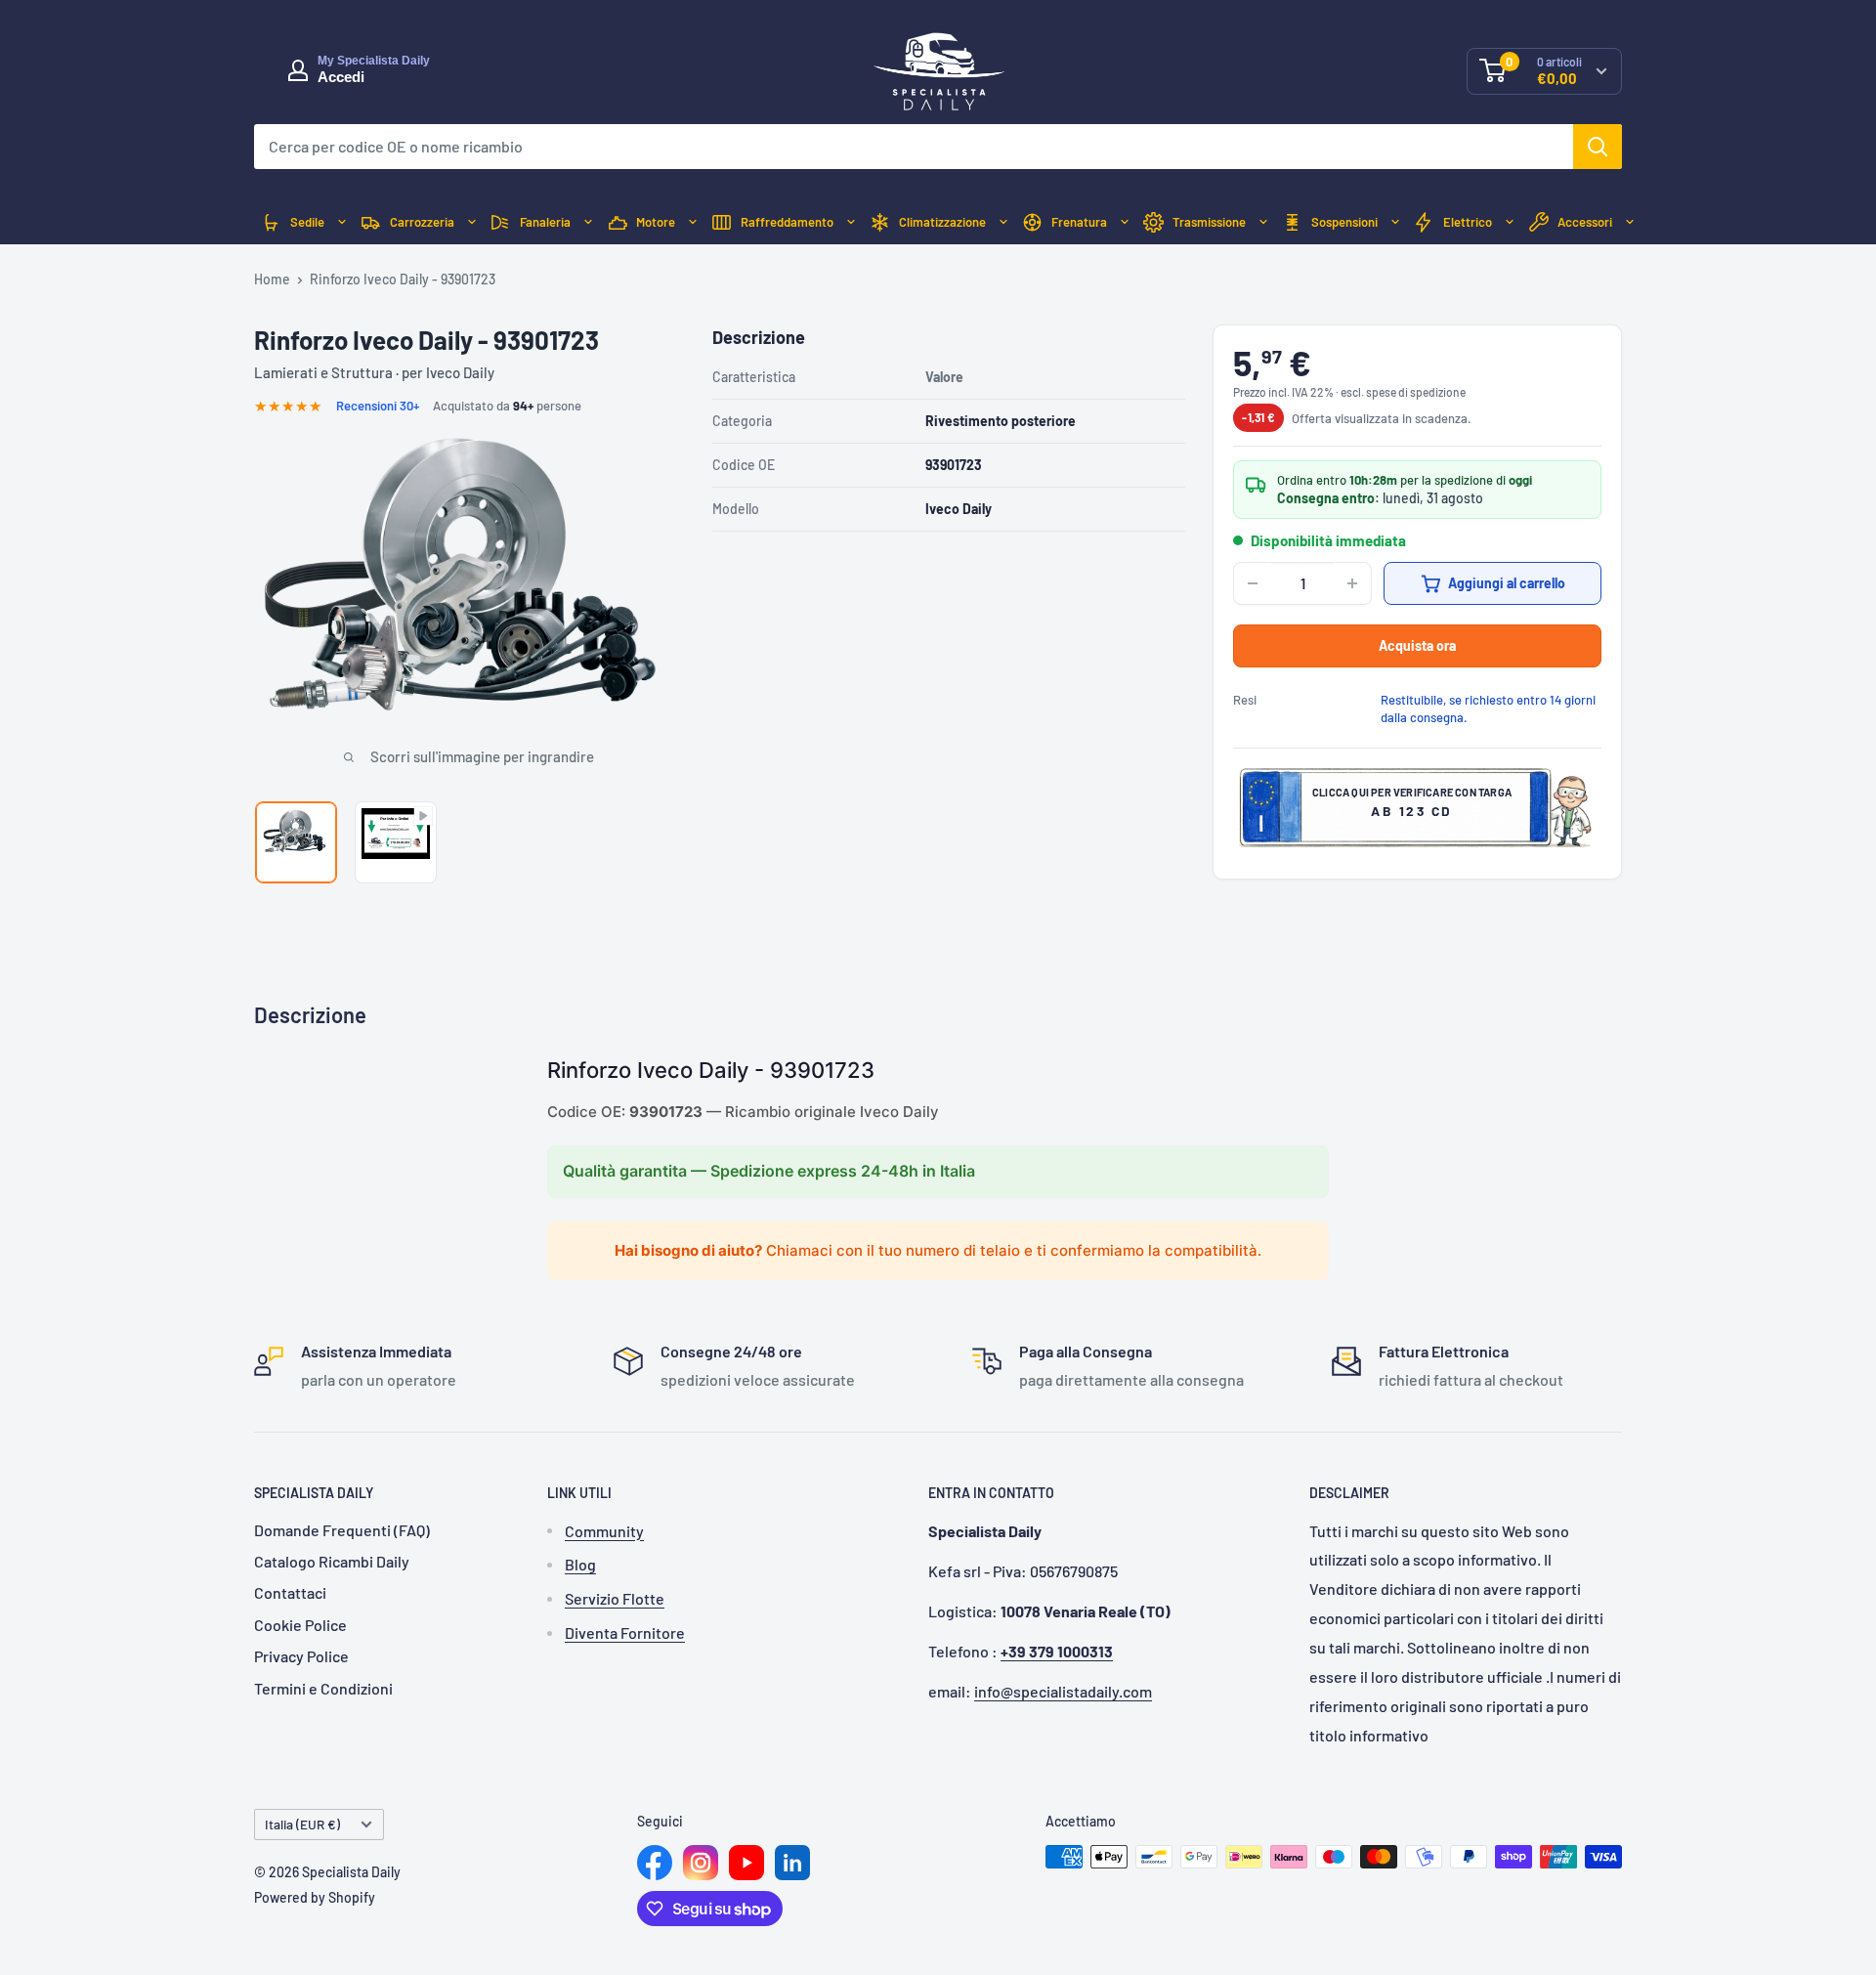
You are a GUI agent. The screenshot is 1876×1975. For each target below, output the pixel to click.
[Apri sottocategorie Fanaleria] (588, 222)
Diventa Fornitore (625, 1632)
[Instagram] (701, 1863)
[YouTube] (746, 1863)
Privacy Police (301, 1656)
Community (604, 1531)
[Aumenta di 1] (1352, 583)
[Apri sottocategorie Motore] (693, 222)
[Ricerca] (1598, 147)
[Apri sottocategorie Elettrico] (1510, 222)
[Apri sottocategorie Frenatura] (1125, 222)
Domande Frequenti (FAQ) (342, 1530)
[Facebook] (655, 1863)
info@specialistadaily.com (1063, 1691)
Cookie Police (300, 1625)
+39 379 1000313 (1057, 1651)
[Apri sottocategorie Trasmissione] (1263, 222)
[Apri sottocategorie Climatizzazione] (1003, 222)
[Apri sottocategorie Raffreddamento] (851, 222)
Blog (580, 1564)
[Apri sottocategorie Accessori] (1630, 222)
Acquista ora (1417, 645)
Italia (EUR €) (302, 1824)
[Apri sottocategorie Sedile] (342, 222)
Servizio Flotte (615, 1598)
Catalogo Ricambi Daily (332, 1561)
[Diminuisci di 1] (1253, 583)
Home (272, 279)
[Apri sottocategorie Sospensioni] (1395, 222)
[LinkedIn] (792, 1863)
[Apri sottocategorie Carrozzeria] (472, 222)
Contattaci (290, 1592)
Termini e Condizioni (323, 1688)
